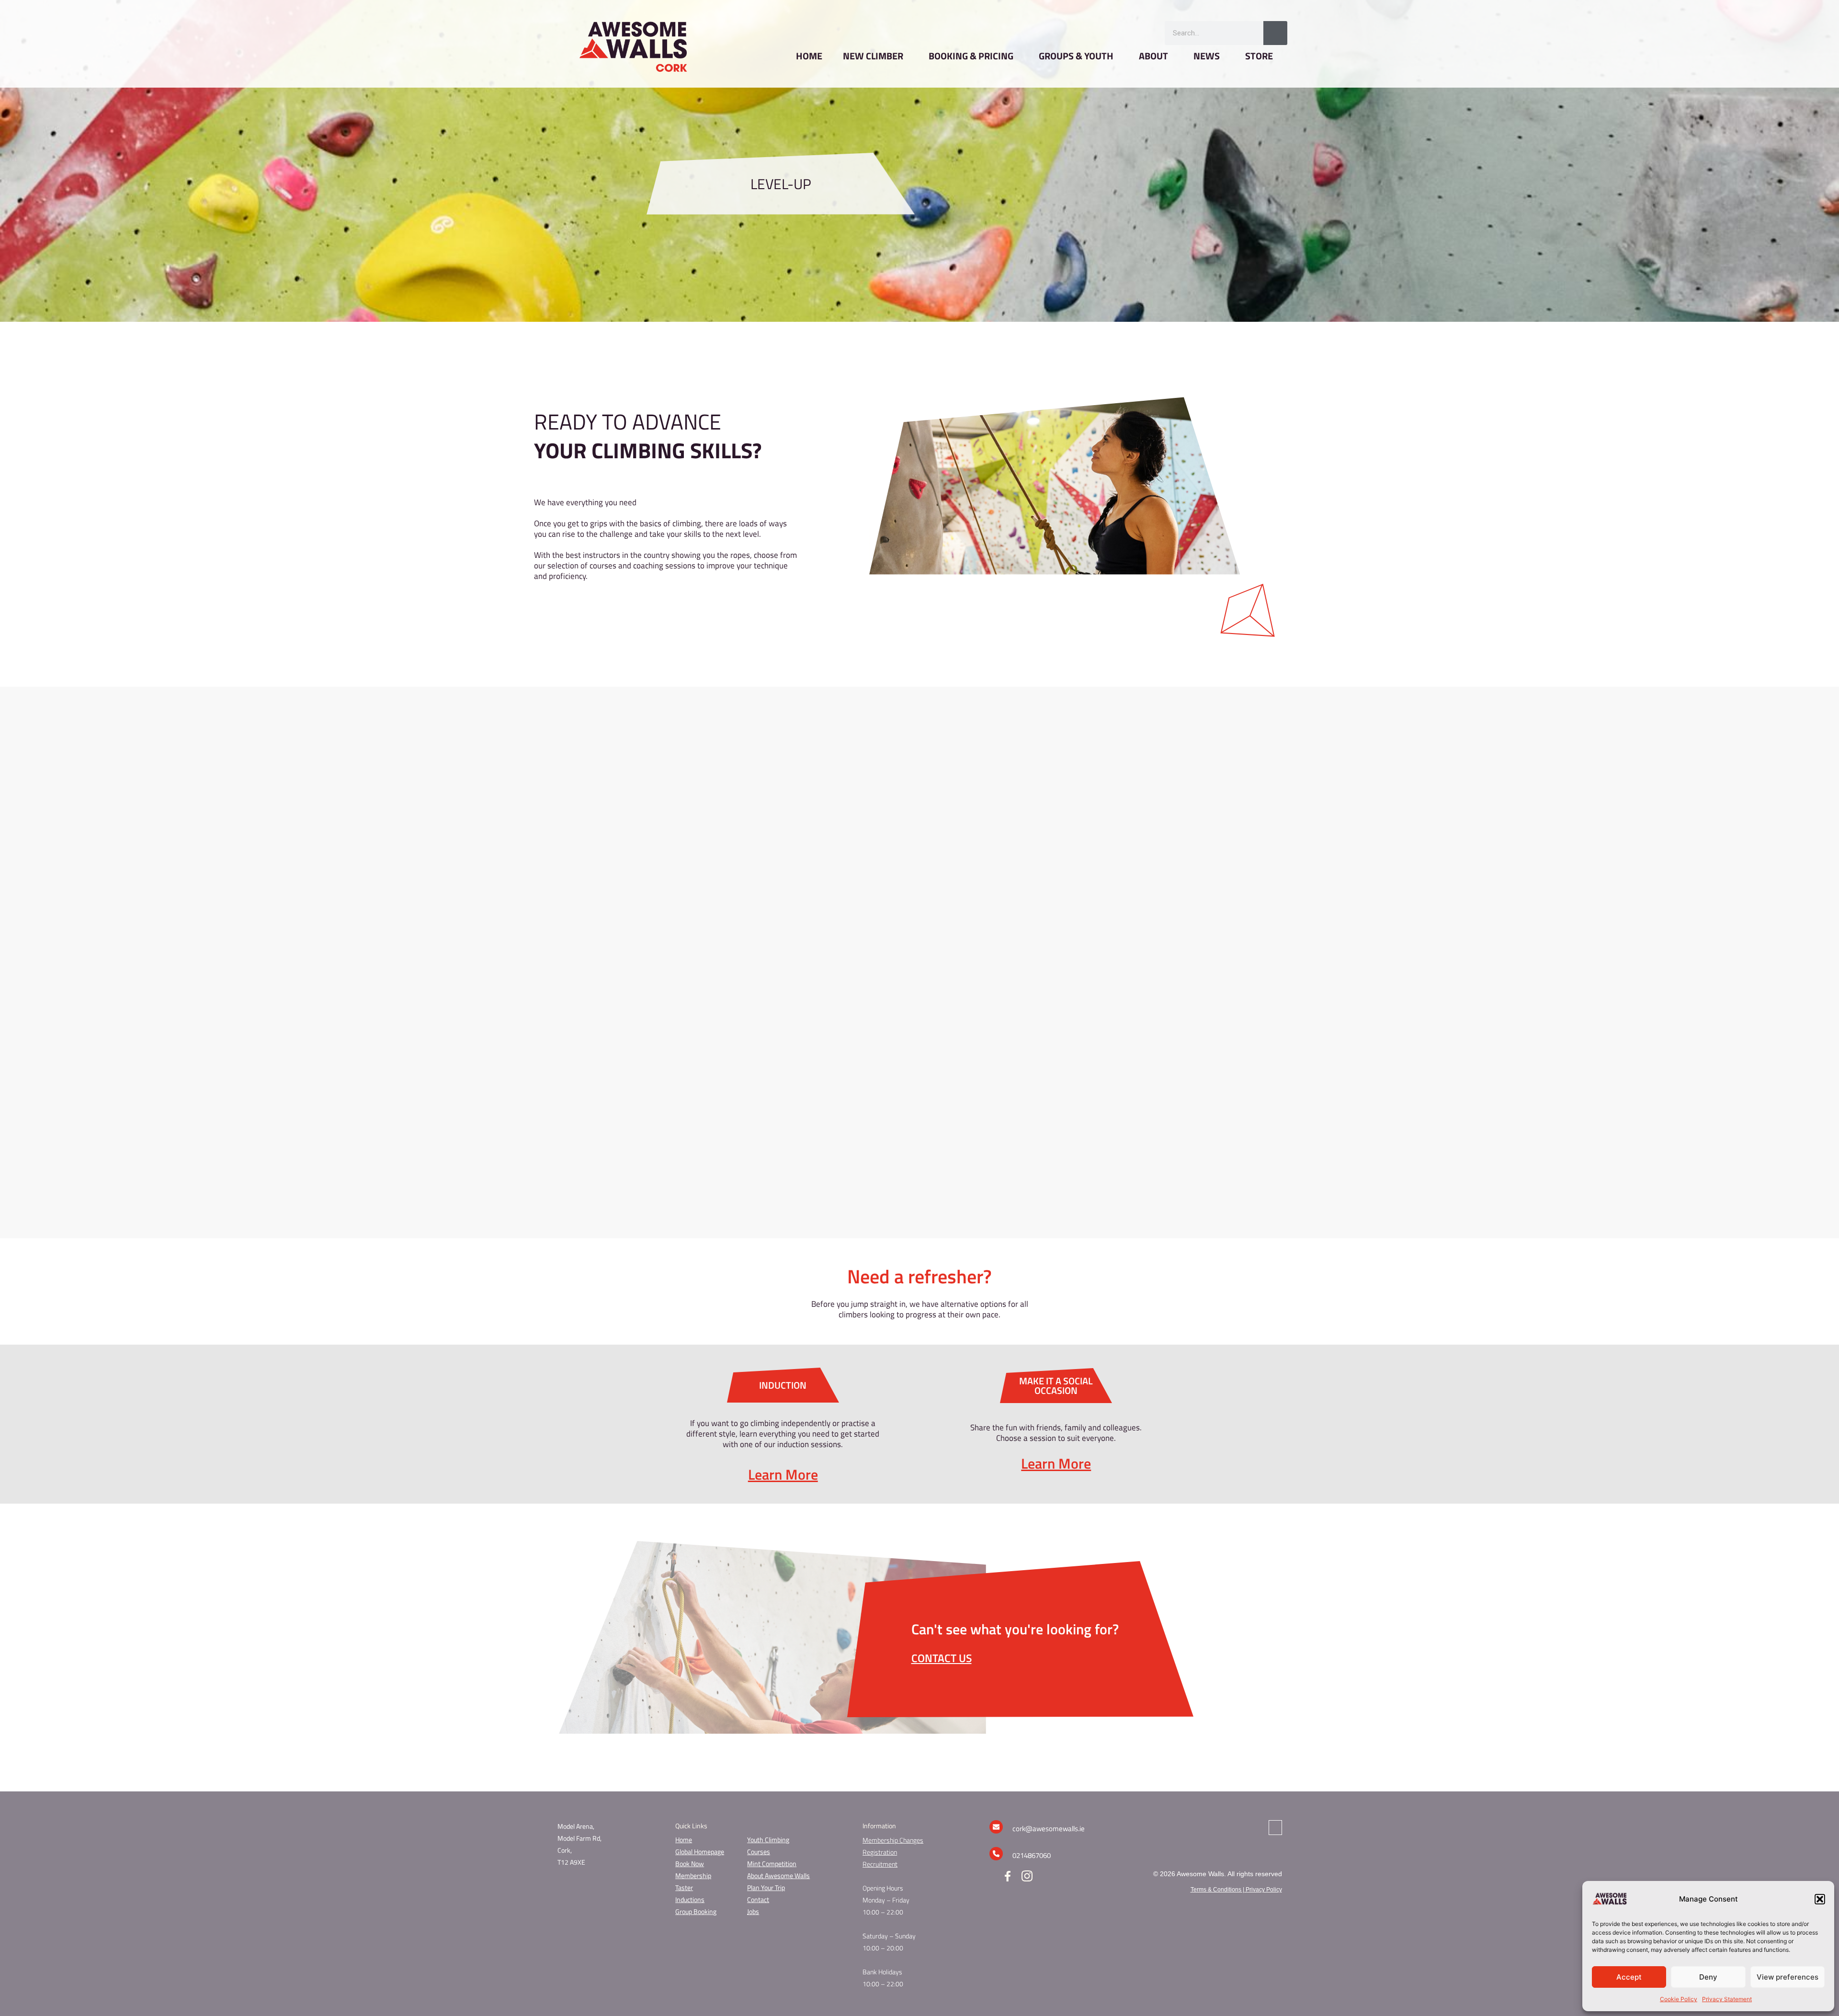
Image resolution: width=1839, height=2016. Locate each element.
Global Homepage (700, 1852)
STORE (1259, 56)
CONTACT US (942, 1658)
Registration (880, 1852)
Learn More (783, 1474)
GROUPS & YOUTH (1076, 56)
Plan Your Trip (766, 1887)
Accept (1629, 1977)
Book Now (690, 1863)
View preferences (1788, 1977)
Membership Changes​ (893, 1840)
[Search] (1275, 33)
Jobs (753, 1911)
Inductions (690, 1899)
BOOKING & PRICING (971, 56)
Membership (693, 1875)
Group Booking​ (696, 1911)
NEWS (1207, 56)
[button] (1820, 1899)
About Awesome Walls (778, 1875)
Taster (684, 1887)
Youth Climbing (768, 1840)
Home (684, 1840)
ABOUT (1153, 56)
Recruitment (880, 1864)
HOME (809, 56)
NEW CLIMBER (873, 56)
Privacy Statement (1727, 1999)
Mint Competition (772, 1863)
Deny (1708, 1977)
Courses (759, 1852)
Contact (758, 1899)
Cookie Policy (1679, 1999)
